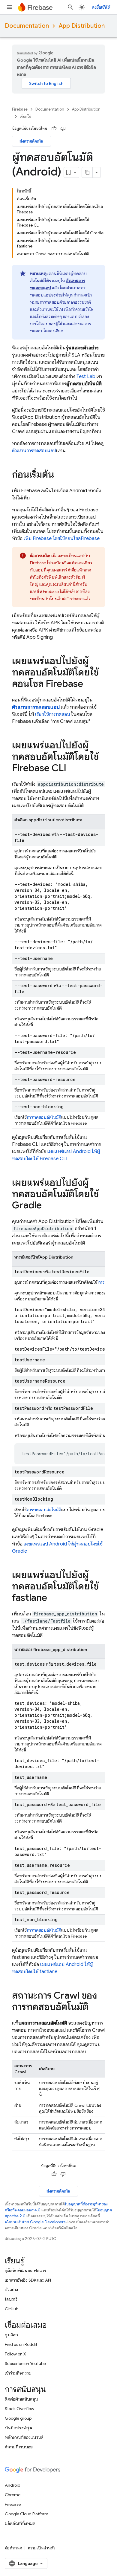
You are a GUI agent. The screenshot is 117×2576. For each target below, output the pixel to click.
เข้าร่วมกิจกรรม (18, 2373)
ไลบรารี (11, 2299)
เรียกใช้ (25, 116)
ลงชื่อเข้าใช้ (101, 7)
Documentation (27, 26)
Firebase (20, 109)
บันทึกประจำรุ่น (18, 2428)
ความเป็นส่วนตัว (42, 2548)
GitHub (12, 2309)
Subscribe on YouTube (25, 2364)
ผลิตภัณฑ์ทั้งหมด (20, 2523)
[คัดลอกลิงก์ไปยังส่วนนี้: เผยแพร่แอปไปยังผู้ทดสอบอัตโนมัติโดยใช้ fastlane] (53, 1598)
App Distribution (82, 26)
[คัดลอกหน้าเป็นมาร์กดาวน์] (87, 172)
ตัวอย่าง (11, 2290)
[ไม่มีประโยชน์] (63, 129)
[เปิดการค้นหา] (70, 7)
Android (13, 2485)
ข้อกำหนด (13, 2548)
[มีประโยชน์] (54, 129)
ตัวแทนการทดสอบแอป (34, 451)
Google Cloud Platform (27, 2514)
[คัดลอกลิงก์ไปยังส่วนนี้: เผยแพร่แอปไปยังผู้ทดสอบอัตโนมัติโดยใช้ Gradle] (48, 1206)
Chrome (13, 2495)
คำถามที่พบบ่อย (19, 2447)
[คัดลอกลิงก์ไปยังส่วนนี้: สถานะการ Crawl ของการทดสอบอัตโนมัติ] (94, 2008)
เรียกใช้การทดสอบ (52, 714)
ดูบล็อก (11, 2335)
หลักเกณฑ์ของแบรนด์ (24, 2437)
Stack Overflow (19, 2409)
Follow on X (15, 2354)
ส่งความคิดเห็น (31, 141)
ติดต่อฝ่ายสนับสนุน (21, 2399)
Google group (18, 2418)
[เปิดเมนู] (10, 7)
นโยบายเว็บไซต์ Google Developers (35, 2222)
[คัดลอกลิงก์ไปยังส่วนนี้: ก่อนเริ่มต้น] (60, 475)
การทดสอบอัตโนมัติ (44, 1117)
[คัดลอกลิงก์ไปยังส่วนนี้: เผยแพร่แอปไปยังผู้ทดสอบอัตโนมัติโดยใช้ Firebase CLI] (72, 769)
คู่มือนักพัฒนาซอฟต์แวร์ (25, 2271)
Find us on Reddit (21, 2344)
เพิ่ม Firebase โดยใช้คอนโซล (62, 539)
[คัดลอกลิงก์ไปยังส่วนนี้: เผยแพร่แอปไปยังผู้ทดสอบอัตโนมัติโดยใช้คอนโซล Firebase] (89, 684)
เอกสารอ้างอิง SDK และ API (28, 2280)
